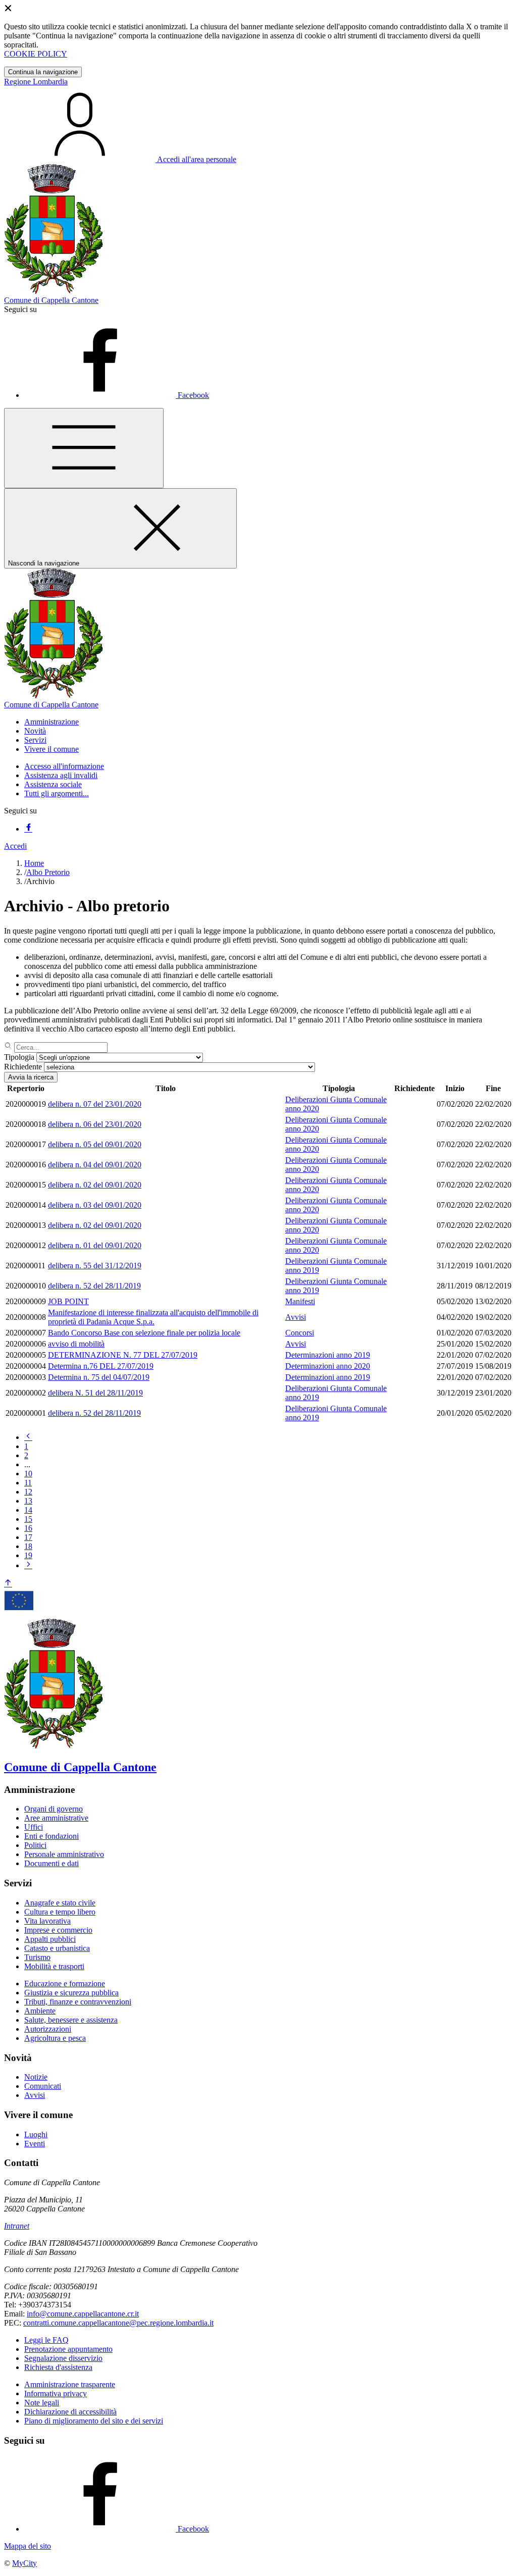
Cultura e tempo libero (60, 1912)
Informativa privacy (56, 2393)
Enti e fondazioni (51, 1836)
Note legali (42, 2403)
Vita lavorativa (47, 1921)
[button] (51, 722)
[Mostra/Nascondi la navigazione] (84, 448)
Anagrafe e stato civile (60, 1903)
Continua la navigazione (43, 72)
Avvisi (296, 1317)
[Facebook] (28, 829)
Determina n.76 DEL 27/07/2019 (101, 1366)
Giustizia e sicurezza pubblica (71, 1993)
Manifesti (300, 1301)
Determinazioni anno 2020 (328, 1366)
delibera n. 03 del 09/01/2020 (95, 1205)
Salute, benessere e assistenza (71, 2020)
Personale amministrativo (64, 1854)
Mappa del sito (28, 2546)
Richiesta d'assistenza (58, 2367)
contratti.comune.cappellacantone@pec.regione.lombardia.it (118, 2323)
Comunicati (43, 2086)
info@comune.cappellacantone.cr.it (83, 2314)
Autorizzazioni (48, 2029)
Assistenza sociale (53, 784)
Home (34, 863)
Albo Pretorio (48, 872)
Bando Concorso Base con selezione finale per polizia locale (144, 1333)
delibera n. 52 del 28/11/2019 (94, 1286)
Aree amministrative (56, 1818)
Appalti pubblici (50, 1939)
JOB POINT (68, 1301)
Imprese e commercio (58, 1930)
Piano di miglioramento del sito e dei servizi (94, 2421)
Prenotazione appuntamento (68, 2349)
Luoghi (36, 2134)
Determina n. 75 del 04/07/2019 (99, 1377)
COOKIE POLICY (36, 54)
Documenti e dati (51, 1863)
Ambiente (40, 2011)
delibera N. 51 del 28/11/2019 (95, 1393)
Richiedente (23, 1067)
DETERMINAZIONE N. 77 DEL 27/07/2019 (123, 1355)
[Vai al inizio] (8, 1584)
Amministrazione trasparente (70, 2384)
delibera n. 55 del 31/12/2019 (95, 1266)
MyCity (24, 2563)
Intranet (17, 2226)
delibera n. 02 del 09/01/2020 (95, 1185)
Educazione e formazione (65, 1983)
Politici (35, 1845)
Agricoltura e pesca (55, 2038)
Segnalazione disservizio (63, 2358)
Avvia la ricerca (31, 1077)
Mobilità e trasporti (54, 1966)
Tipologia (19, 1057)
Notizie (36, 2077)
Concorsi (300, 1333)
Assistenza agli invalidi (61, 775)
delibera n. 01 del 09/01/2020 (95, 1245)
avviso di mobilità (76, 1344)
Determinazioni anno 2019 (328, 1355)
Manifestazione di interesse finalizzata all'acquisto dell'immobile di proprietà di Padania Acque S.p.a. (153, 1317)
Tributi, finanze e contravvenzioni (78, 2002)
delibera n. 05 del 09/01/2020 (95, 1144)
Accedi (15, 846)
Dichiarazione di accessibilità (70, 2412)
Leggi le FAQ (46, 2340)
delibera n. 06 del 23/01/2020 (95, 1124)
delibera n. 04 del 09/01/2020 (95, 1165)
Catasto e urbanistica (57, 1948)
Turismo (37, 1957)
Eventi (35, 2144)
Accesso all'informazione (64, 766)
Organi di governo (54, 1809)
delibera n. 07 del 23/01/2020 (95, 1104)
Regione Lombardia (36, 82)
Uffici (34, 1827)
